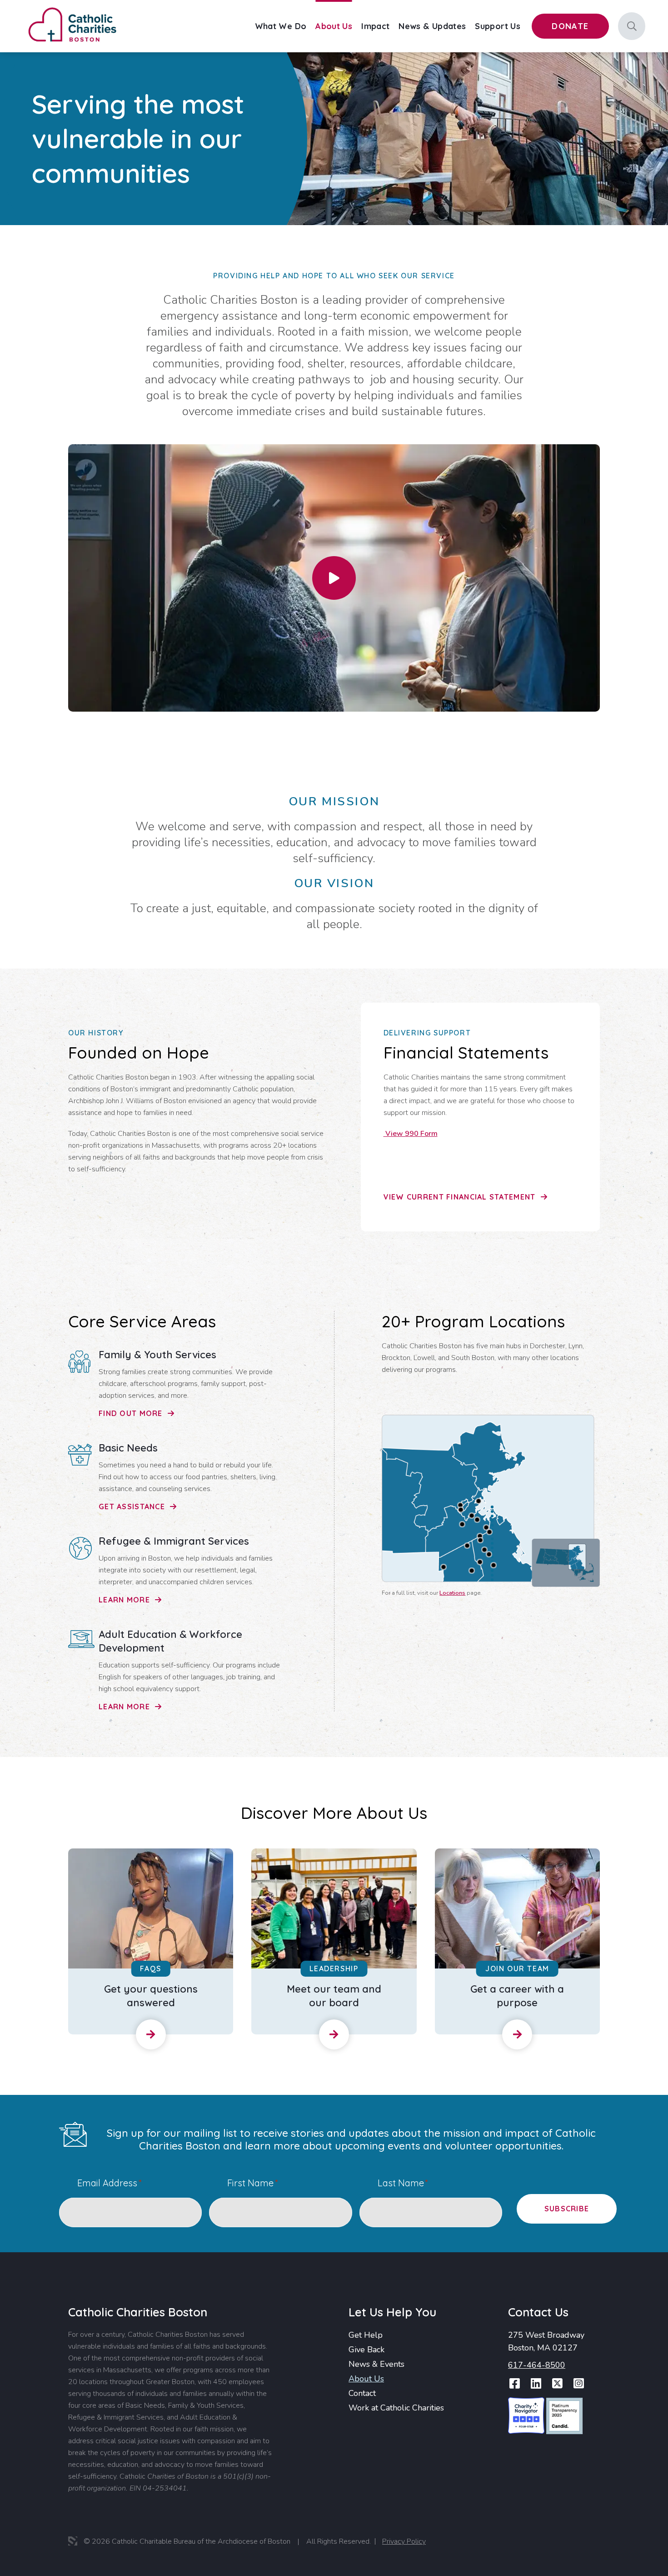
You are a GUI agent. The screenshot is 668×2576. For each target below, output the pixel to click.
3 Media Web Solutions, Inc (73, 2541)
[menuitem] (281, 26)
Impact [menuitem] (375, 26)
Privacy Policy (404, 2541)
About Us (366, 2379)
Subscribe (567, 2209)
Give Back (366, 2350)
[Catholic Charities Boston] (72, 9)
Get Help (366, 2335)
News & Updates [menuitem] (432, 26)
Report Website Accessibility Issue (577, 2544)
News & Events (376, 2364)
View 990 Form (411, 1134)
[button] (334, 578)
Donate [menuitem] (570, 26)
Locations (452, 1593)
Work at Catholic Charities (396, 2408)
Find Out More (132, 1413)
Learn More (125, 1600)
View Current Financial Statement (461, 1197)
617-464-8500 (537, 2365)
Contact (362, 2393)
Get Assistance (133, 1506)
